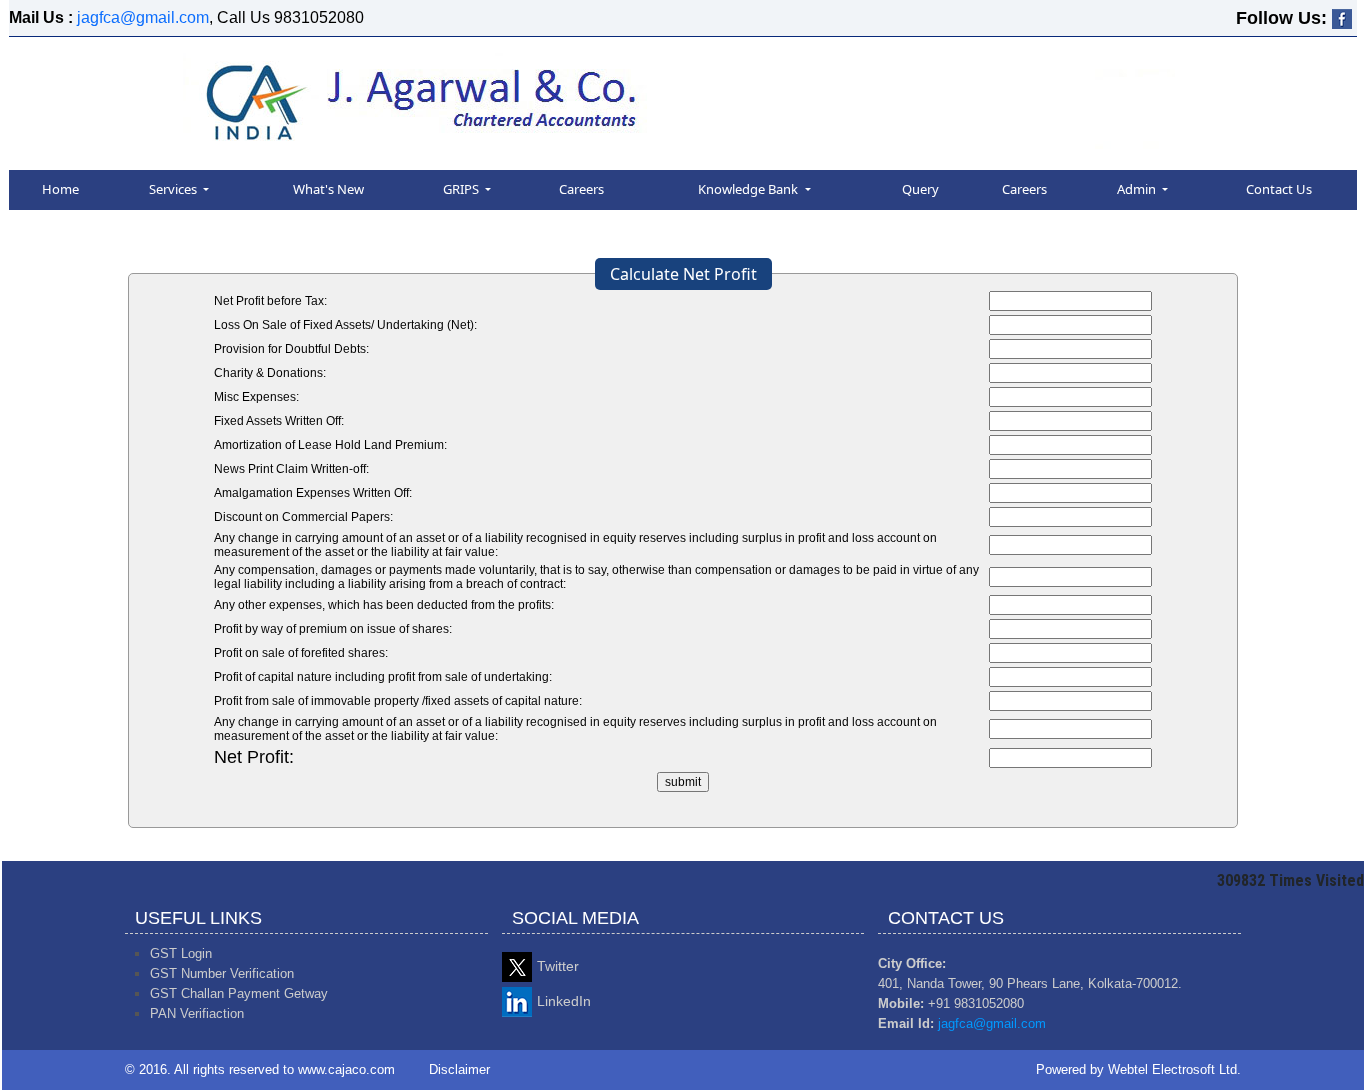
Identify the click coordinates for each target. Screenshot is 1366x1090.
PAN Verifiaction (197, 1013)
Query (920, 189)
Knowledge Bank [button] (749, 189)
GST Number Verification (222, 973)
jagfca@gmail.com (143, 17)
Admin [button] (1138, 189)
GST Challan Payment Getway (239, 993)
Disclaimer (459, 1069)
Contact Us (1279, 189)
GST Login (181, 953)
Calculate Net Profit (683, 274)
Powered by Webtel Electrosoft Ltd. (1138, 1069)
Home (60, 189)
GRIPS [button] (462, 189)
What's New (328, 189)
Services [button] (174, 189)
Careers (581, 189)
